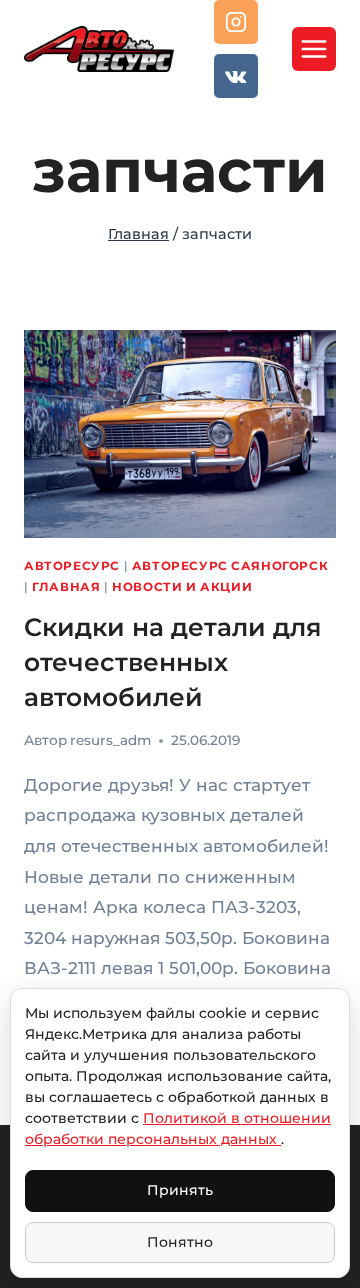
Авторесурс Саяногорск (230, 565)
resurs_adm (110, 740)
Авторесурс (72, 565)
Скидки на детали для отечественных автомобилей (172, 662)
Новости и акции (182, 586)
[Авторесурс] (99, 48)
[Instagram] (236, 22)
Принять (180, 1190)
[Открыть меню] (314, 49)
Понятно (180, 1242)
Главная (66, 586)
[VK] (236, 76)
